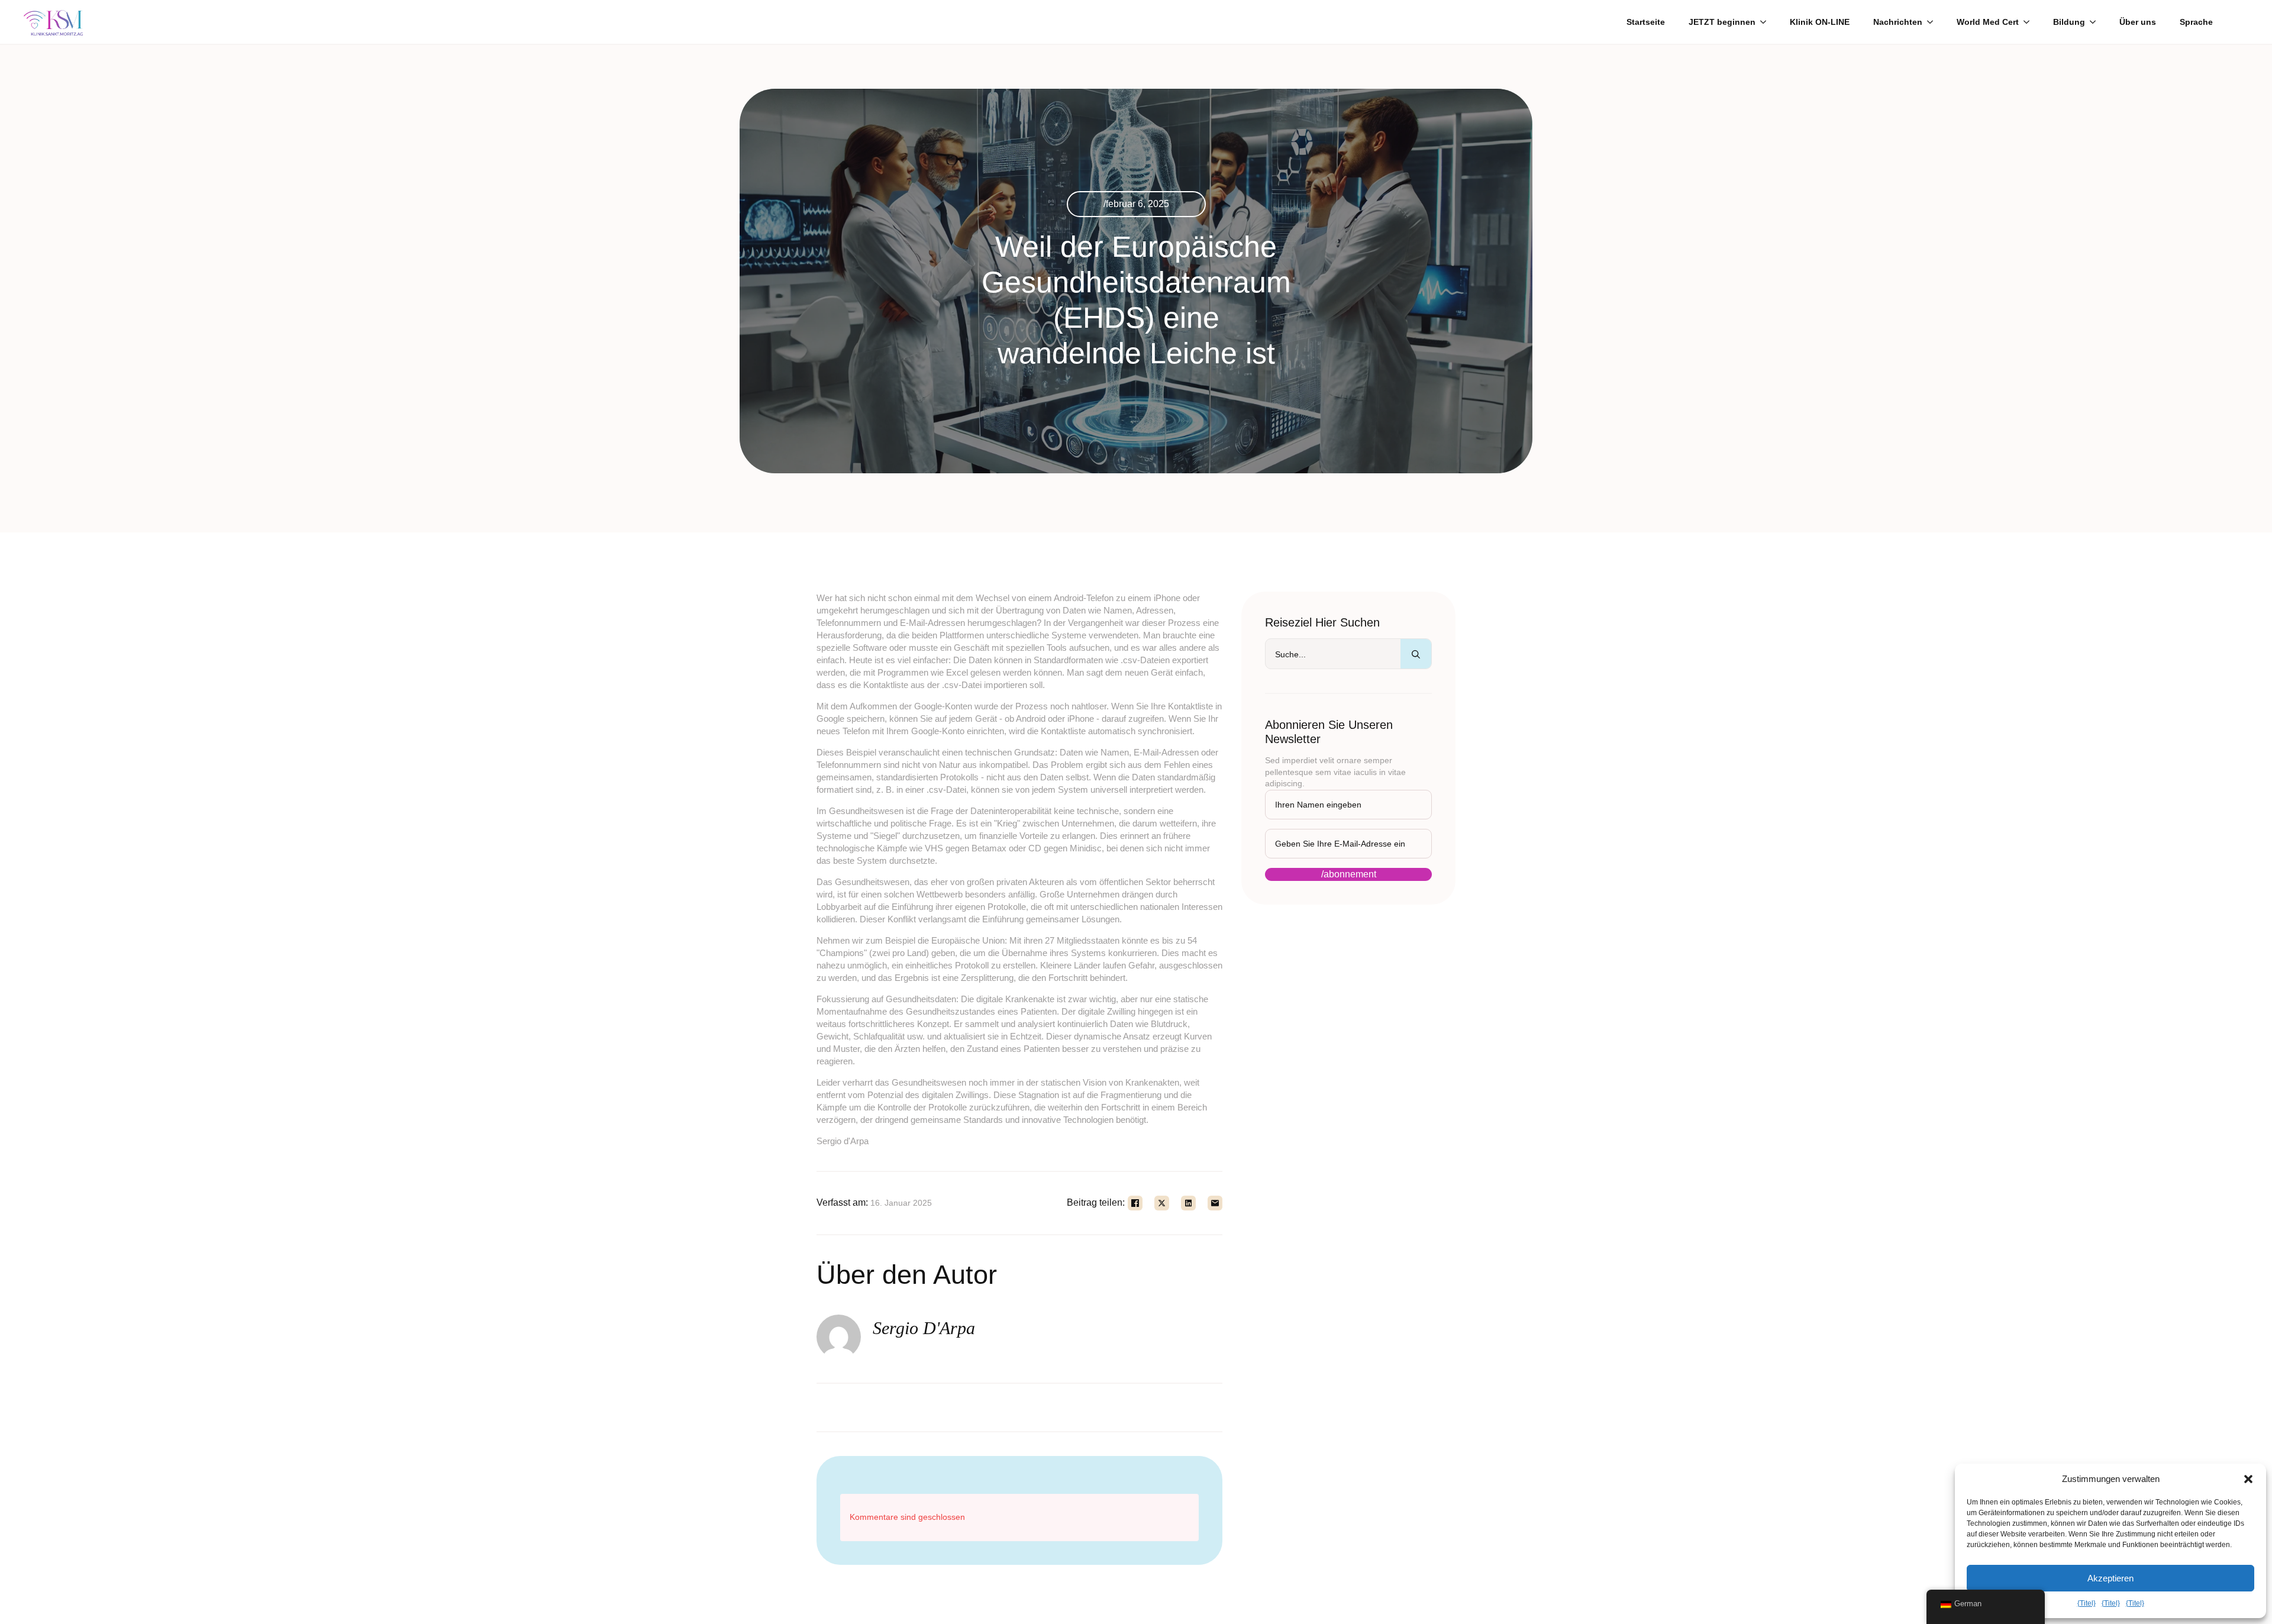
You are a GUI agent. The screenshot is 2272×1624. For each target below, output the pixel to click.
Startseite (1646, 22)
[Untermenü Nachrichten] (1934, 22)
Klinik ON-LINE (1820, 22)
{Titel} (2087, 1603)
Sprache (2196, 22)
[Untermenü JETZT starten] (1767, 22)
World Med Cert (1988, 22)
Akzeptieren (2110, 1578)
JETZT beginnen (1722, 22)
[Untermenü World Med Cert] (2030, 22)
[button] (2248, 1479)
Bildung (2069, 22)
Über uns (2138, 22)
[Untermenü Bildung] (2096, 22)
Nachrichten (1898, 22)
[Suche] (1416, 654)
